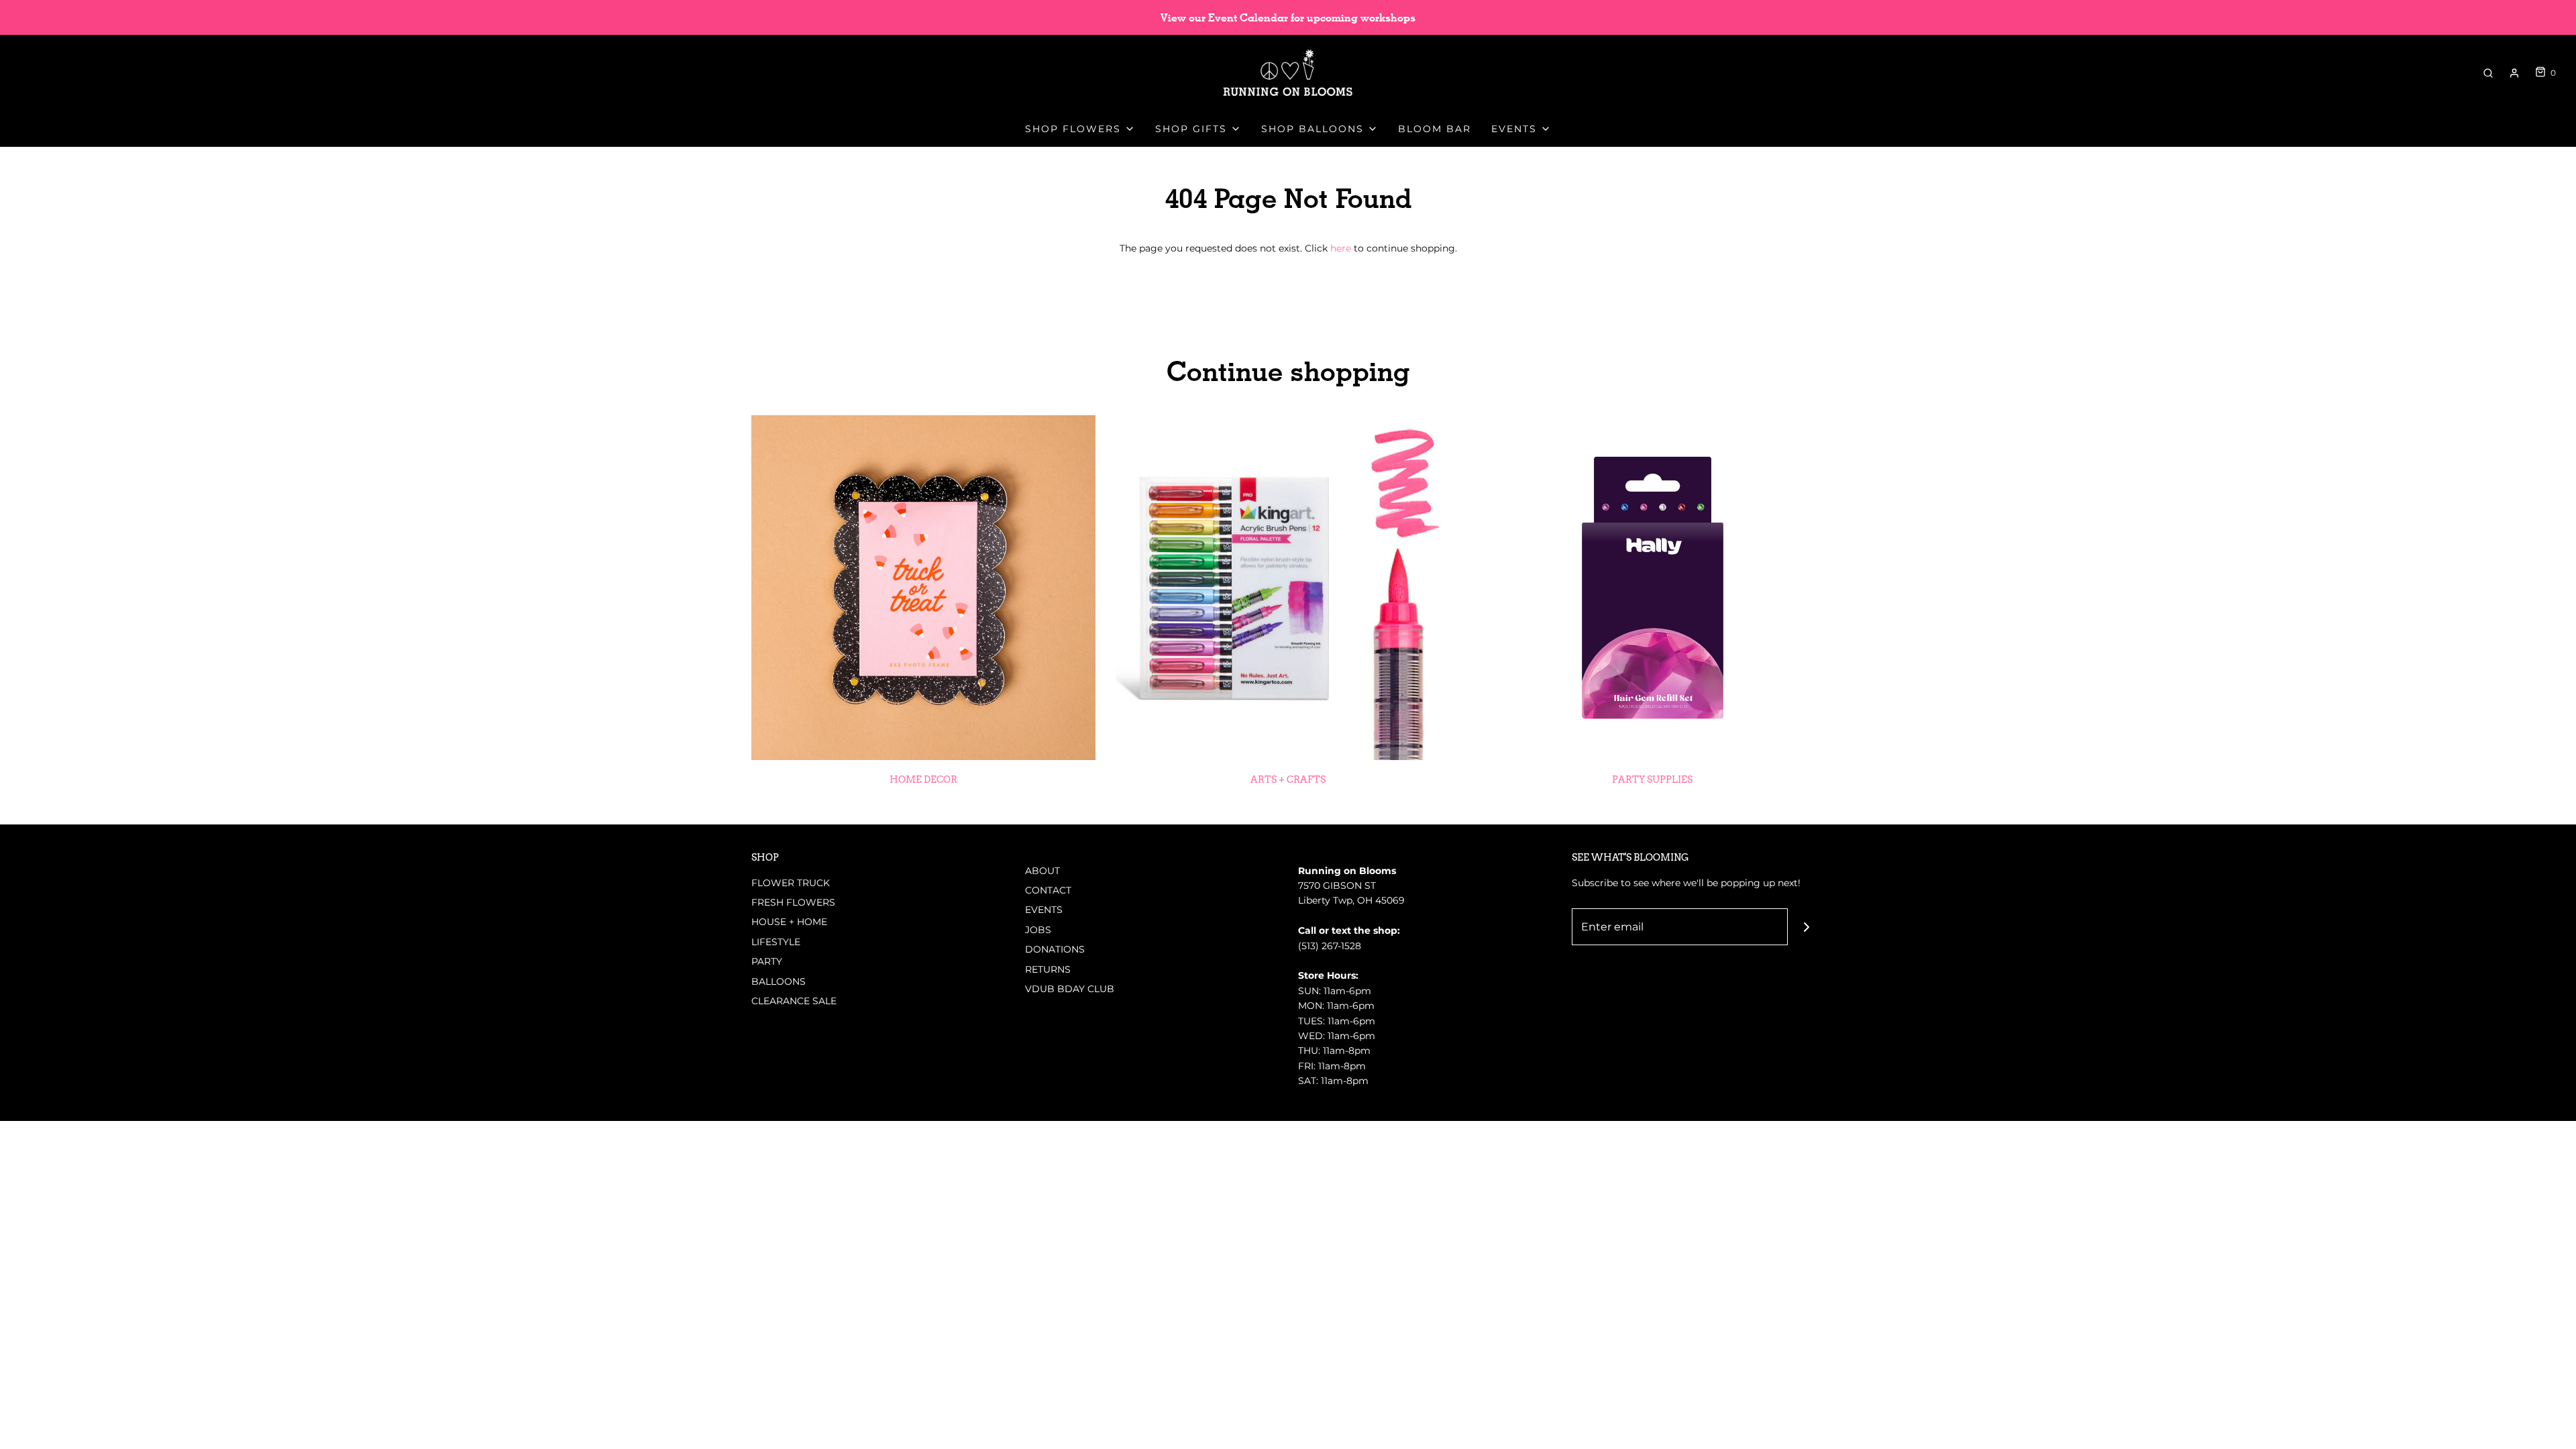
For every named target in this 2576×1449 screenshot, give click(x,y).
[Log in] (2514, 73)
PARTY (767, 961)
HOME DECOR (923, 780)
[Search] (2488, 73)
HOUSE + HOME (789, 922)
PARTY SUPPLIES (1652, 780)
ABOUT (1042, 871)
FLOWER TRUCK (791, 883)
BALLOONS (779, 981)
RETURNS (1048, 969)
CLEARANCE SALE (794, 1001)
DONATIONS (1055, 949)
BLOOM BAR (1435, 129)
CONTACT (1048, 890)
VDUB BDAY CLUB (1070, 989)
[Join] (1806, 927)
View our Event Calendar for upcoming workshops (1288, 18)
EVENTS (1044, 910)
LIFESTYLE (776, 942)
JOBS (1038, 930)
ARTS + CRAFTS (1288, 780)
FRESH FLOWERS (793, 902)
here (1341, 248)
